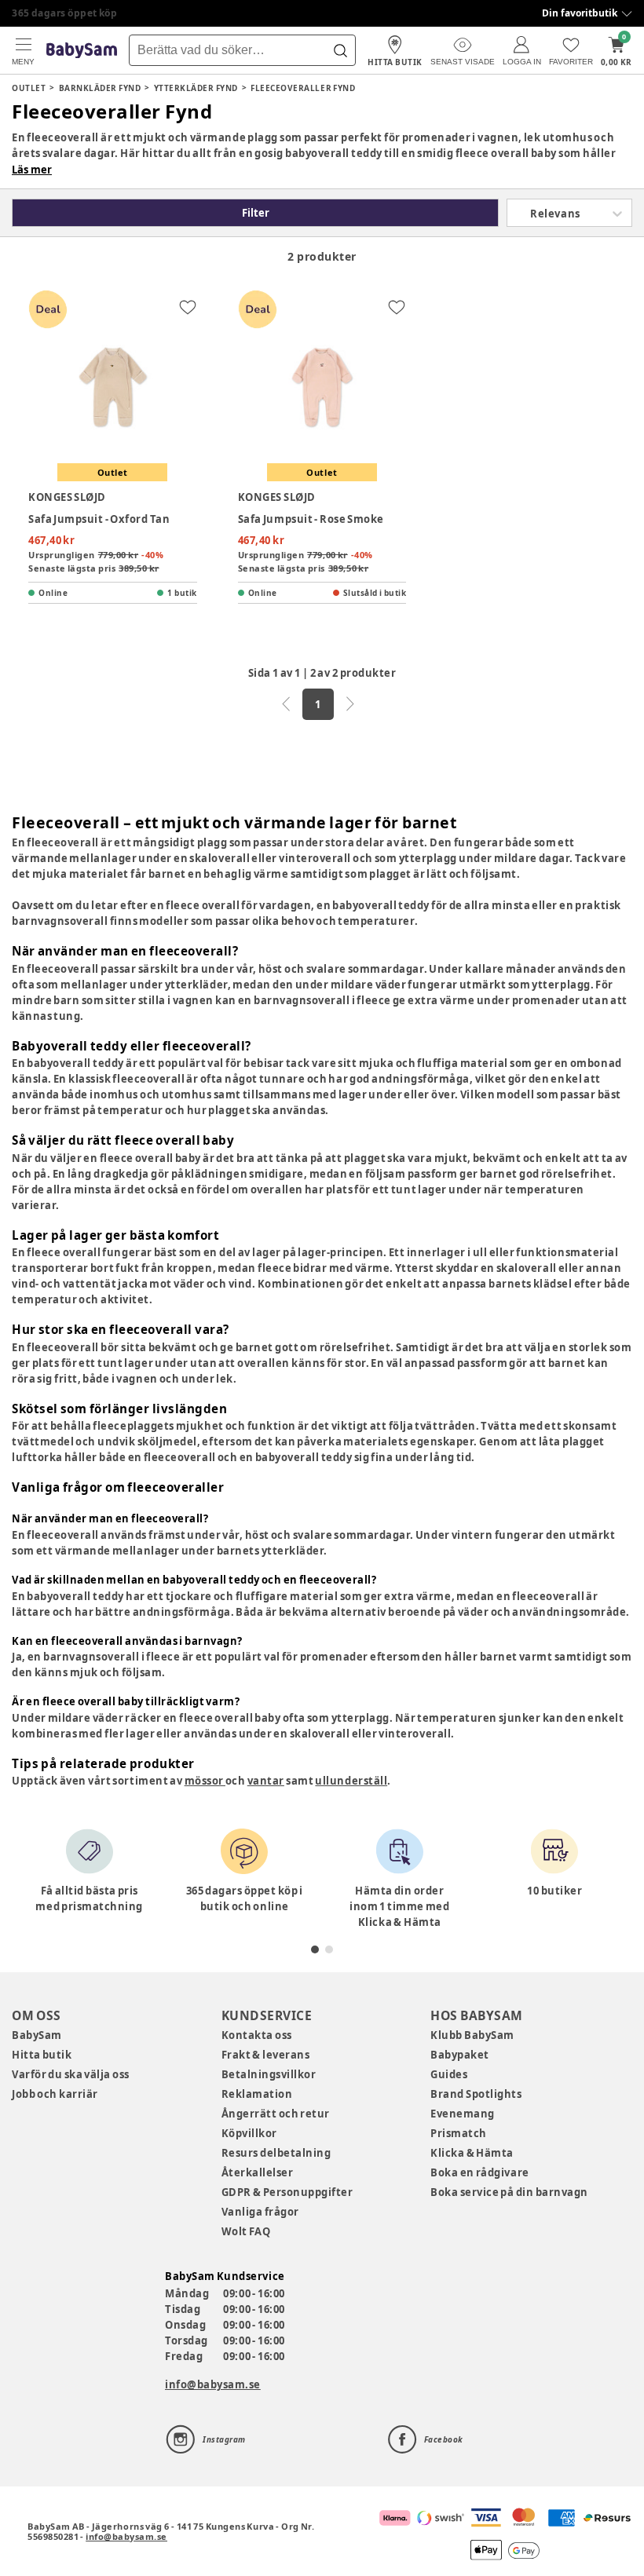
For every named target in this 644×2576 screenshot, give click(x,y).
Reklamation (257, 2094)
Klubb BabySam (472, 2035)
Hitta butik (42, 2055)
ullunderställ (351, 1781)
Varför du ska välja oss (71, 2074)
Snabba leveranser (59, 13)
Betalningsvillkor (269, 2074)
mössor (205, 1781)
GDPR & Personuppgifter (287, 2192)
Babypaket (460, 2055)
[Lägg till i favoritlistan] (188, 307)
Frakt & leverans (266, 2055)
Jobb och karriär (55, 2094)
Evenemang (463, 2114)
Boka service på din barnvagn (509, 2192)
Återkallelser (258, 2172)
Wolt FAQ (246, 2231)
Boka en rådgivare (479, 2172)
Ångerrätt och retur (276, 2114)
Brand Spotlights (476, 2094)
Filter (256, 213)
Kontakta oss (257, 2035)
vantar (266, 1781)
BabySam (37, 2035)
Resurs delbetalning (276, 2153)
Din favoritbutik (580, 13)
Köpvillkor (249, 2133)
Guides (449, 2074)
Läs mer (32, 170)
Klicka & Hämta (472, 2153)
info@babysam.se (213, 2384)
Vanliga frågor (260, 2212)
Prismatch (459, 2133)
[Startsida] (82, 51)
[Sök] (340, 50)
